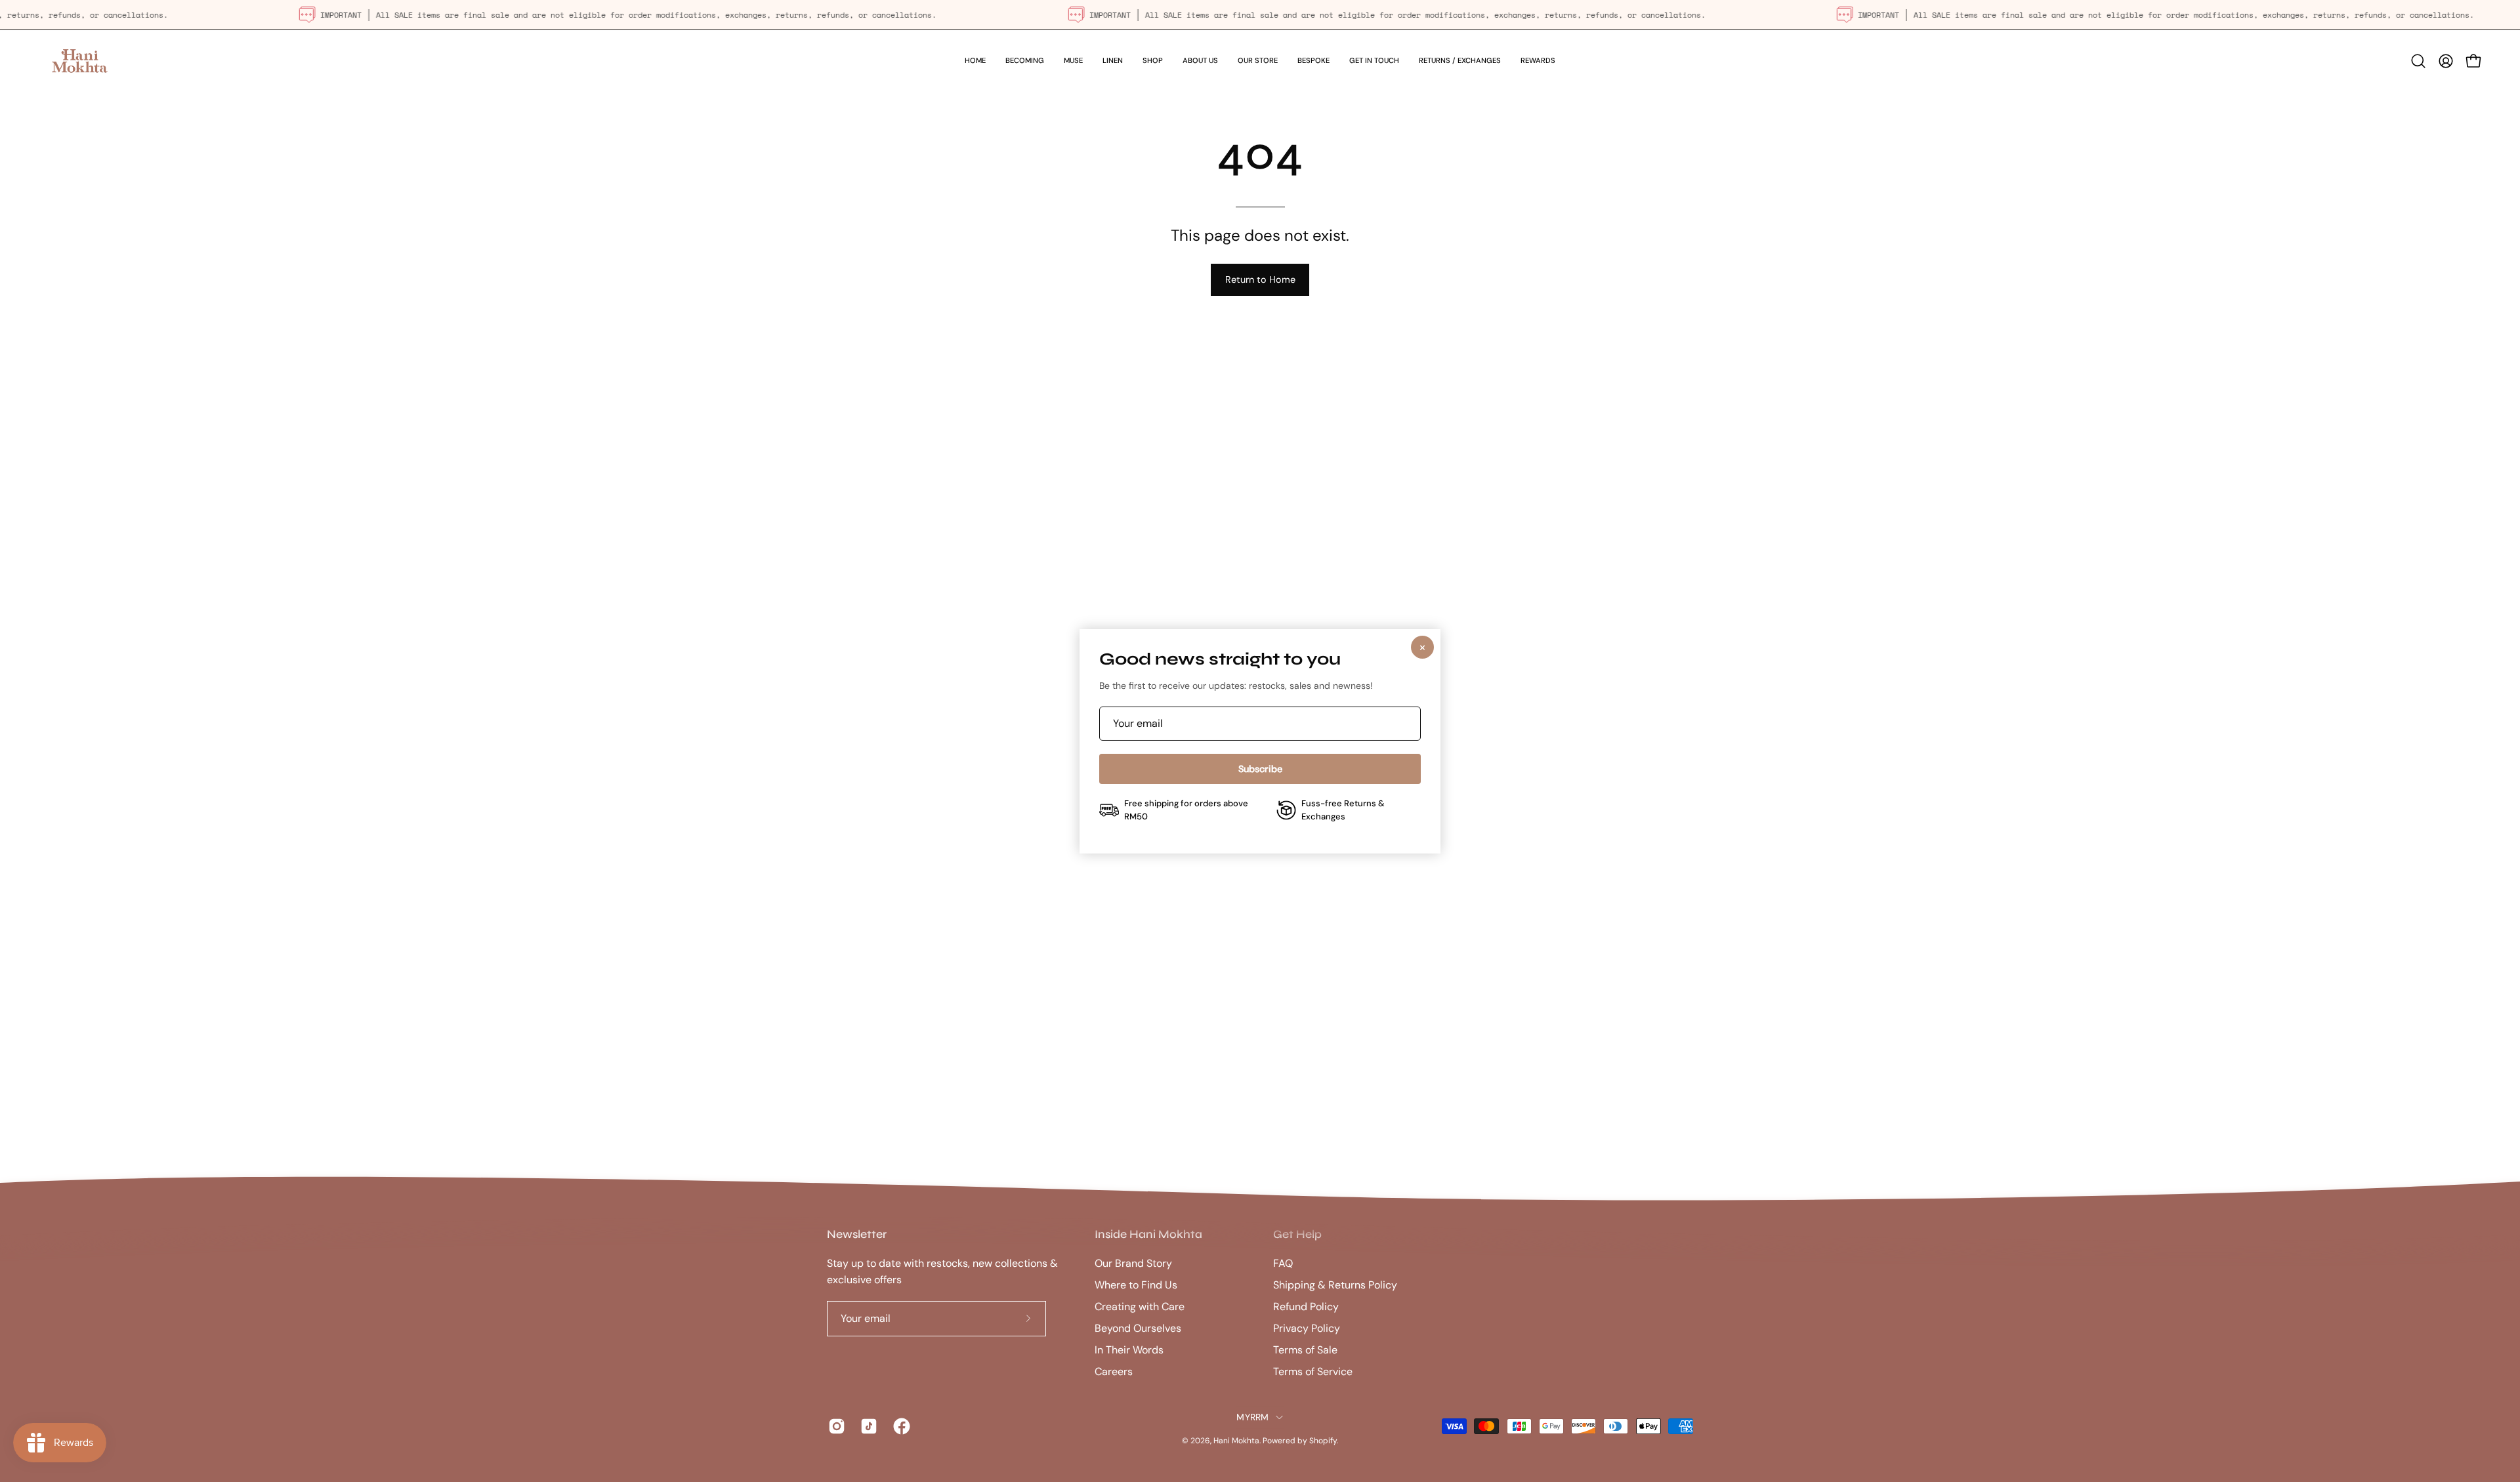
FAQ (1283, 1263)
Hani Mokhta (1236, 1441)
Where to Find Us (1136, 1285)
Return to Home (1260, 279)
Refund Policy (1306, 1307)
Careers (1114, 1371)
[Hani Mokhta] (79, 61)
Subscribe (1260, 769)
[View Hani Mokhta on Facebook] (899, 1427)
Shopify (1323, 1441)
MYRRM (1252, 1417)
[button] (1153, 61)
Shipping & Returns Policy (1335, 1285)
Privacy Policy (1307, 1328)
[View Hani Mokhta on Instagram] (834, 1427)
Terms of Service (1313, 1371)
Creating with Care (1140, 1307)
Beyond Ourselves (1138, 1328)
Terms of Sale (1305, 1350)
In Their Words (1129, 1350)
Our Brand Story (1133, 1263)
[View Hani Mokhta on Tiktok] (867, 1427)
